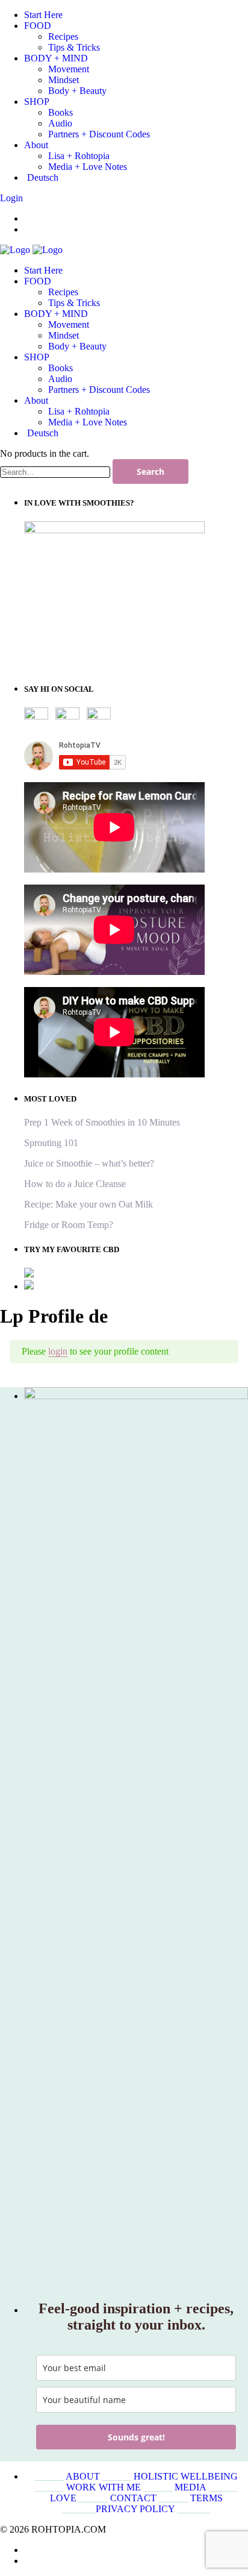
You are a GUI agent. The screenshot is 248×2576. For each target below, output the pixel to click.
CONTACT (133, 2498)
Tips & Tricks (74, 303)
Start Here (43, 270)
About (36, 400)
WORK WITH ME (104, 2487)
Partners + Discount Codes (99, 390)
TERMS (206, 2498)
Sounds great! (136, 2437)
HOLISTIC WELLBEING (186, 2476)
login (58, 1351)
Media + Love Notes (88, 422)
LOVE (63, 2498)
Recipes (63, 292)
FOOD (38, 281)
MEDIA (190, 2487)
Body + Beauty (77, 346)
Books (60, 368)
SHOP (37, 357)
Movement (69, 324)
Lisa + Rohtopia (79, 411)
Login (11, 198)
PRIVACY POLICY (135, 2509)
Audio (60, 379)
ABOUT (83, 2476)
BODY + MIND (56, 314)
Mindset (64, 335)
